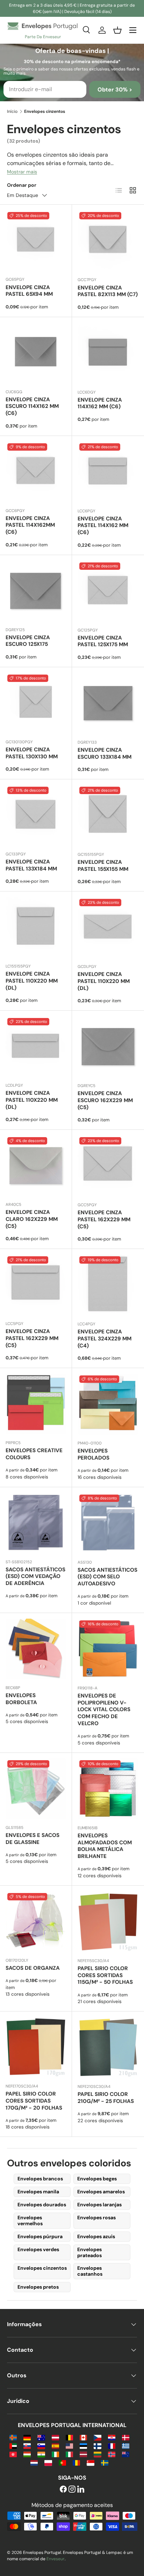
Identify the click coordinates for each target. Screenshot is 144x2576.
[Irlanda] (55, 2454)
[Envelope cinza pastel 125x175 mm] (108, 591)
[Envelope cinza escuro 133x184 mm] (108, 703)
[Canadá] (83, 2437)
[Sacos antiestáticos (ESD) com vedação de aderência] (36, 1523)
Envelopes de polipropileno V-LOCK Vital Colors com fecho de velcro (104, 1710)
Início (12, 111)
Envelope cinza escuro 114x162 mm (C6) (32, 406)
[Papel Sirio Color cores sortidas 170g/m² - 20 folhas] (36, 2047)
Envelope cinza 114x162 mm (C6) (100, 403)
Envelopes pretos (38, 2287)
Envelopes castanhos (90, 2271)
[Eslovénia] (41, 2445)
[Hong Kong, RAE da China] (13, 2454)
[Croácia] (112, 2437)
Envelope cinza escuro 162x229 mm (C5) (105, 1100)
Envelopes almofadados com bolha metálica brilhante (105, 1846)
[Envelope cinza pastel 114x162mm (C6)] (36, 472)
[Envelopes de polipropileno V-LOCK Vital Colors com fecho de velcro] (108, 1649)
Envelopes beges (97, 2179)
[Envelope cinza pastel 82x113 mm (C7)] (108, 241)
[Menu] (133, 30)
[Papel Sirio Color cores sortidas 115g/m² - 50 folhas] (108, 1922)
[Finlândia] (97, 2445)
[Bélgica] (69, 2437)
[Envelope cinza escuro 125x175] (36, 591)
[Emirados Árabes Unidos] (13, 2445)
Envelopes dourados (42, 2205)
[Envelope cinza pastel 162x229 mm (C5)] (108, 1166)
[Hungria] (27, 2454)
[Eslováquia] (27, 2445)
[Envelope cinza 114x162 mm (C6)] (108, 353)
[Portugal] (62, 2462)
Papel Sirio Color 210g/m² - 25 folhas (106, 2098)
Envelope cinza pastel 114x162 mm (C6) (103, 526)
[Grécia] (126, 2445)
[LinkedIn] (81, 2490)
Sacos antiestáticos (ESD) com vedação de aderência (35, 1577)
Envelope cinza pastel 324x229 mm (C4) (105, 1339)
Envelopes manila (38, 2192)
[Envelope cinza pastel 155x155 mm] (108, 815)
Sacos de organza (33, 1968)
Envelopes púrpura (40, 2236)
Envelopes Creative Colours (34, 1454)
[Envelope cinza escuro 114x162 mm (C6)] (36, 353)
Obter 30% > (115, 90)
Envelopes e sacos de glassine (33, 1839)
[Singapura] (90, 2462)
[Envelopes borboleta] (36, 1649)
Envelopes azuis (96, 2236)
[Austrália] (41, 2437)
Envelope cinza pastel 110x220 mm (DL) (32, 981)
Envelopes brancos (40, 2179)
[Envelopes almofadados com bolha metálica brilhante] (108, 1789)
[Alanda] (13, 2437)
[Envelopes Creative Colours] (36, 1404)
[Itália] (69, 2454)
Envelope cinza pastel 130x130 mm (32, 753)
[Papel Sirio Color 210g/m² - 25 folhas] (108, 2048)
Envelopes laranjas (99, 2205)
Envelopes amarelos (101, 2192)
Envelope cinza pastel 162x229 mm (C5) (104, 1219)
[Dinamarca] (126, 2437)
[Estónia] (83, 2445)
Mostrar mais (22, 172)
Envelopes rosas (96, 2218)
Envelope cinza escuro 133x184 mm (105, 753)
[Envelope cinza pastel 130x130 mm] (36, 703)
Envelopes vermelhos (30, 2220)
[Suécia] (105, 2462)
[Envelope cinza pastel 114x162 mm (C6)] (108, 472)
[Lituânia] (97, 2454)
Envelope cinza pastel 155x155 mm (103, 866)
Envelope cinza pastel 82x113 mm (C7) (108, 291)
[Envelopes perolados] (108, 1404)
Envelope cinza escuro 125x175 (28, 641)
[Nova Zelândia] (126, 2454)
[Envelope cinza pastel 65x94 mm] (36, 241)
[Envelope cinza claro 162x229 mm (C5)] (36, 1166)
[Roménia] (76, 2462)
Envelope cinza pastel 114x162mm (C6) (30, 525)
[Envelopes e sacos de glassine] (36, 1789)
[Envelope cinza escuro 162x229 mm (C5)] (108, 1047)
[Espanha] (55, 2445)
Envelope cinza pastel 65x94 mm (29, 291)
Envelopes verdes (38, 2249)
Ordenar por (22, 185)
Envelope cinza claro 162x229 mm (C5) (32, 1219)
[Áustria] (55, 2437)
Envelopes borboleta (21, 1699)
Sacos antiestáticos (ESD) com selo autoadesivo (107, 1577)
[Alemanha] (27, 2437)
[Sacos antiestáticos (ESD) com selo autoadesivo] (108, 1523)
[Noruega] (112, 2454)
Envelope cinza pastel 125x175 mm (103, 641)
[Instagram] (72, 2490)
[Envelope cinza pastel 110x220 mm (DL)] (36, 927)
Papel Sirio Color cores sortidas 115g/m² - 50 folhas (105, 1975)
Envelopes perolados (93, 1454)
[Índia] (41, 2454)
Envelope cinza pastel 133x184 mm (31, 865)
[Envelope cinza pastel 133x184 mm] (36, 815)
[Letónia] (83, 2454)
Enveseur (56, 2559)
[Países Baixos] (34, 2462)
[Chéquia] (97, 2437)
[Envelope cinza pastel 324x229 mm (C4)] (108, 1285)
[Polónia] (48, 2462)
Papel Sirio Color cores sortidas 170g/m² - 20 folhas (34, 2101)
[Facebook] (63, 2490)
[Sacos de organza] (36, 1922)
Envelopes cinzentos (42, 2268)
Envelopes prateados (89, 2252)
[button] (117, 30)
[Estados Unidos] (69, 2445)
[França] (112, 2445)
